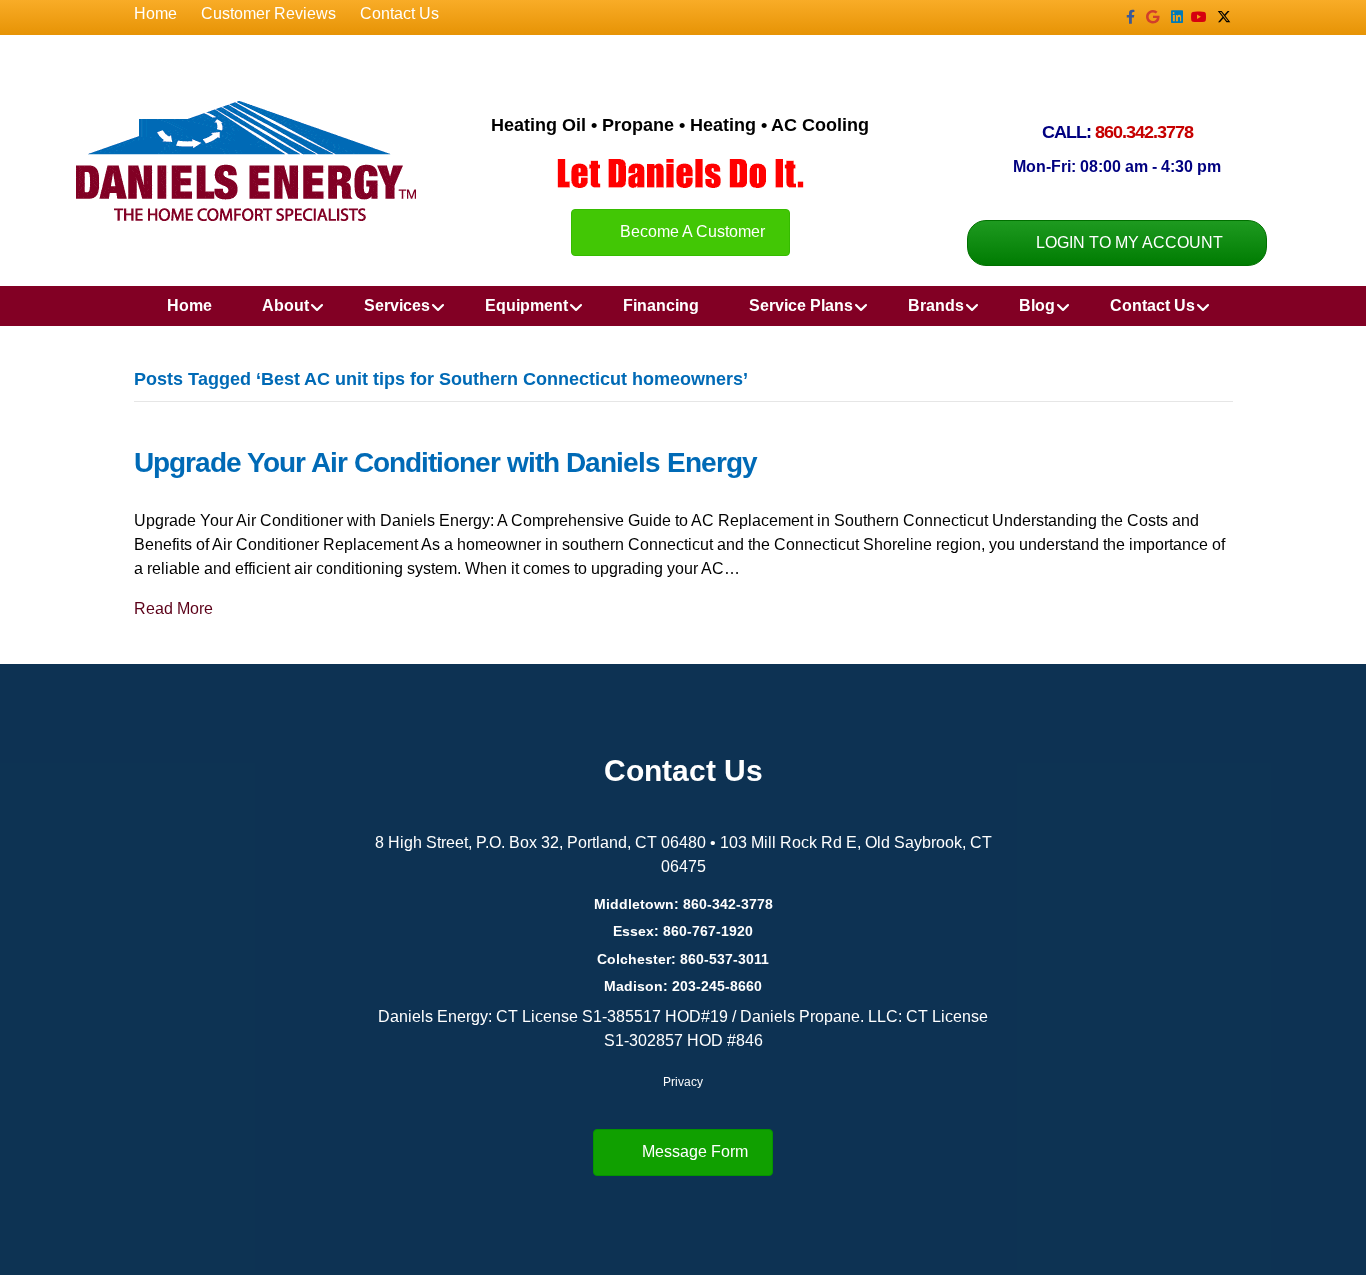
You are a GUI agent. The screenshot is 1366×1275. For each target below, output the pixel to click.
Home (155, 13)
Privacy (683, 1082)
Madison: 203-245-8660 (683, 986)
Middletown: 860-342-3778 (683, 904)
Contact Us (399, 13)
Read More (173, 608)
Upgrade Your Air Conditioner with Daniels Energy (445, 462)
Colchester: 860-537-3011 (683, 959)
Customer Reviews (268, 13)
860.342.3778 (1144, 132)
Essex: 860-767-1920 (683, 931)
